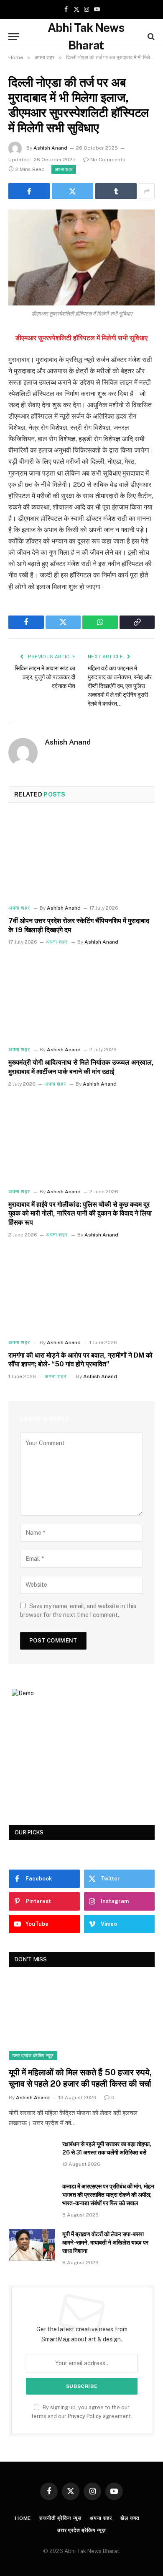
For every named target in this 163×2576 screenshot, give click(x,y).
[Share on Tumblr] (116, 191)
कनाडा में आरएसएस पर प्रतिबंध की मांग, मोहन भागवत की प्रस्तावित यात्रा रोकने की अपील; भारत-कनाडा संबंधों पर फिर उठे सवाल (108, 2195)
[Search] (150, 37)
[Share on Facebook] (29, 191)
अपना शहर (64, 169)
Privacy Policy (85, 2416)
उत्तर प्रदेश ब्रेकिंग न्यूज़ (33, 2056)
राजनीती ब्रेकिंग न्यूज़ (60, 2518)
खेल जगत (130, 2518)
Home (23, 2518)
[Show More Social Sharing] (147, 191)
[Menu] (14, 37)
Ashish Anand (50, 148)
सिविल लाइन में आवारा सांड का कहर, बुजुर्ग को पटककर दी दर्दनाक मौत (45, 677)
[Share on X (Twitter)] (73, 191)
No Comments (108, 160)
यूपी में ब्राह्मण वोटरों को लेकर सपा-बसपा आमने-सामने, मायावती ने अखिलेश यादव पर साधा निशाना (105, 2242)
